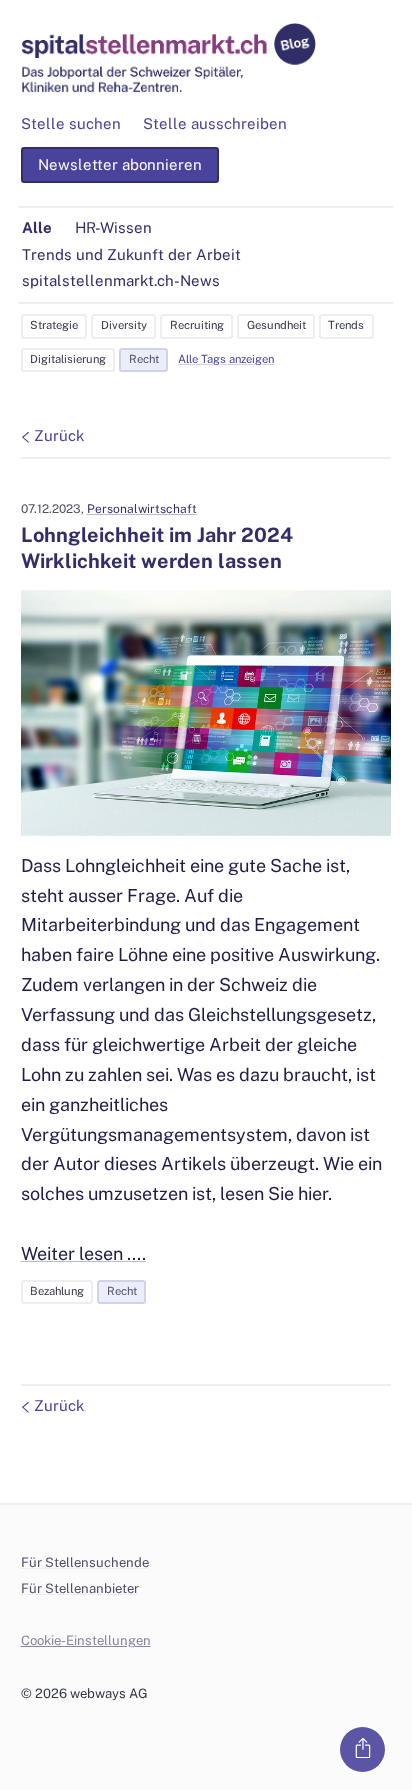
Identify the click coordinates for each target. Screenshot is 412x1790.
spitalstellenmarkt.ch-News (121, 280)
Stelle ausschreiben (215, 123)
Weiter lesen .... (83, 1253)
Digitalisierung (68, 359)
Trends (346, 325)
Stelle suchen (71, 123)
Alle (37, 227)
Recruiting (197, 325)
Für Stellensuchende (85, 1562)
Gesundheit (276, 325)
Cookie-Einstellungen (86, 1640)
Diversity (124, 325)
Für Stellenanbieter (80, 1588)
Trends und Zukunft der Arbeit (131, 254)
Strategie (54, 325)
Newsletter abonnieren (120, 164)
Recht (144, 359)
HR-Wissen (113, 227)
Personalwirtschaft (142, 509)
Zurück (59, 435)
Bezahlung (57, 1291)
